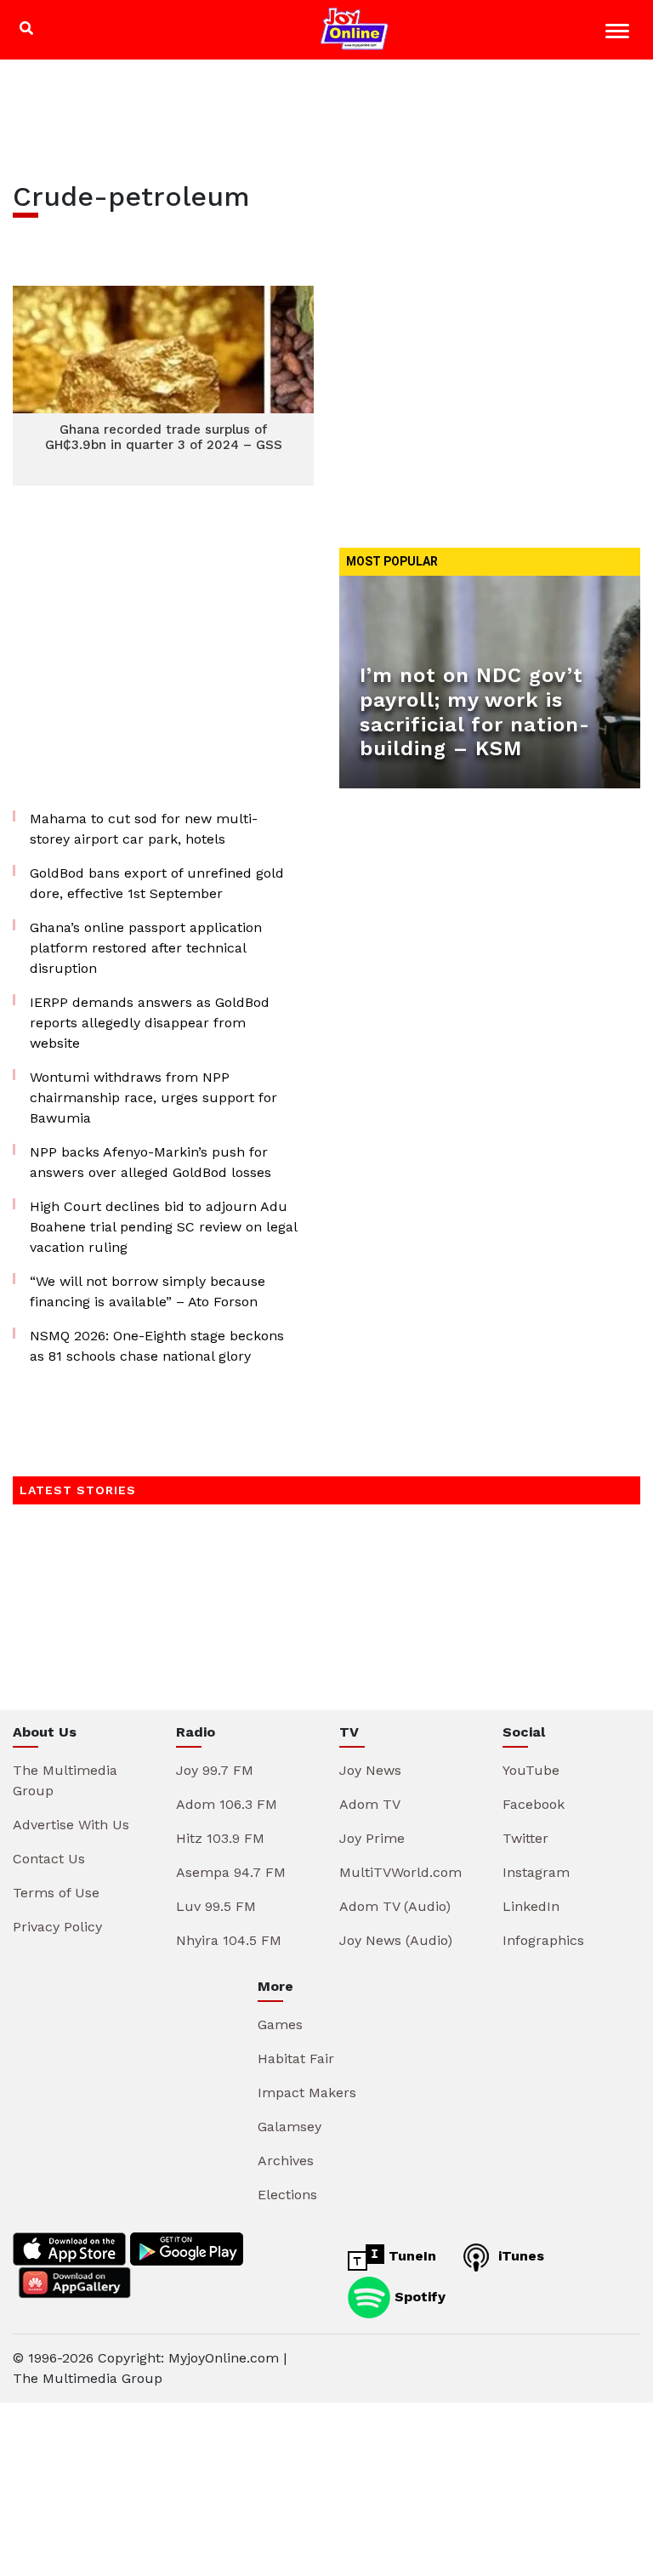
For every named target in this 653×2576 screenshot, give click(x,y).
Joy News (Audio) (396, 1940)
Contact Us (49, 1859)
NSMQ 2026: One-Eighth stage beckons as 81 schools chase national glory (157, 1346)
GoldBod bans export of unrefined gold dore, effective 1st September (157, 883)
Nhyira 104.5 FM (229, 1940)
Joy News (370, 1770)
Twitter (525, 1838)
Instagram (536, 1872)
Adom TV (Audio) (395, 1906)
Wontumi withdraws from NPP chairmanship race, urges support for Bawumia (153, 1098)
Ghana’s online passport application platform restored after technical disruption (146, 948)
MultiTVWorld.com (400, 1872)
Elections (287, 2195)
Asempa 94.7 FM (231, 1872)
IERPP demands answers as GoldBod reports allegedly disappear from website (150, 1023)
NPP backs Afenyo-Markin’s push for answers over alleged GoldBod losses (150, 1162)
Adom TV (370, 1804)
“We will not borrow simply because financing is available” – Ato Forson (148, 1291)
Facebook (534, 1804)
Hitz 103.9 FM (220, 1838)
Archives (286, 2161)
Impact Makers (307, 2093)
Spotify (418, 2297)
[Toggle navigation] (619, 34)
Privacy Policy (57, 1927)
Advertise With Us (71, 1825)
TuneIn (410, 2256)
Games (280, 2024)
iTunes (519, 2256)
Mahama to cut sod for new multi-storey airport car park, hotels (144, 829)
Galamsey (290, 2127)
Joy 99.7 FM (215, 1770)
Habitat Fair (296, 2059)
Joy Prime (372, 1838)
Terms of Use (56, 1893)
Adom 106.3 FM (227, 1804)
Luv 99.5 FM (216, 1906)
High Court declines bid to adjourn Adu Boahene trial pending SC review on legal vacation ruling (163, 1227)
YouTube (531, 1770)
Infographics (543, 1940)
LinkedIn (531, 1906)
